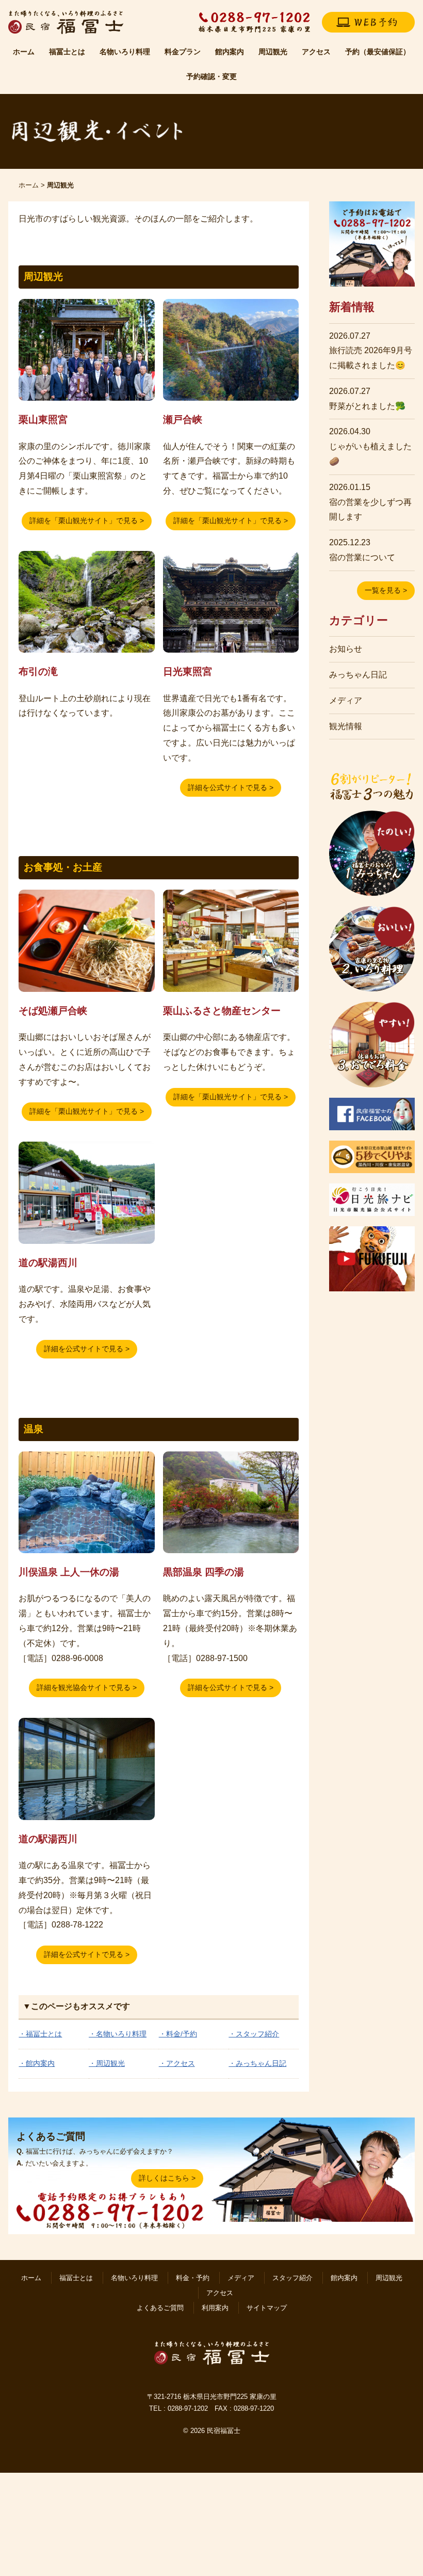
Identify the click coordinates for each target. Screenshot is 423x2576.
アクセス (316, 52)
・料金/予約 (178, 2034)
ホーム (24, 52)
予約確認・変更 (211, 76)
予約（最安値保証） (378, 52)
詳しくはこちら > (167, 2178)
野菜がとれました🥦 (367, 406)
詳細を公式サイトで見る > (231, 787)
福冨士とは (67, 52)
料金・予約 (193, 2278)
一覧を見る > (386, 590)
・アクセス (177, 2063)
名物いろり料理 (125, 52)
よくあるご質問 (160, 2308)
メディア (346, 700)
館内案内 (230, 52)
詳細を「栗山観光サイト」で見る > (87, 520)
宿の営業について (362, 557)
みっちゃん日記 (358, 675)
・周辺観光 (107, 2063)
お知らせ (346, 649)
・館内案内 (37, 2063)
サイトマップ (267, 2308)
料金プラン (183, 52)
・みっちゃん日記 (257, 2063)
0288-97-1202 (188, 2408)
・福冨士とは (40, 2034)
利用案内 (215, 2308)
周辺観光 (273, 52)
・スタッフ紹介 (254, 2034)
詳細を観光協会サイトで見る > (87, 1687)
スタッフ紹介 (292, 2278)
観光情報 (346, 726)
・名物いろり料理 (118, 2034)
